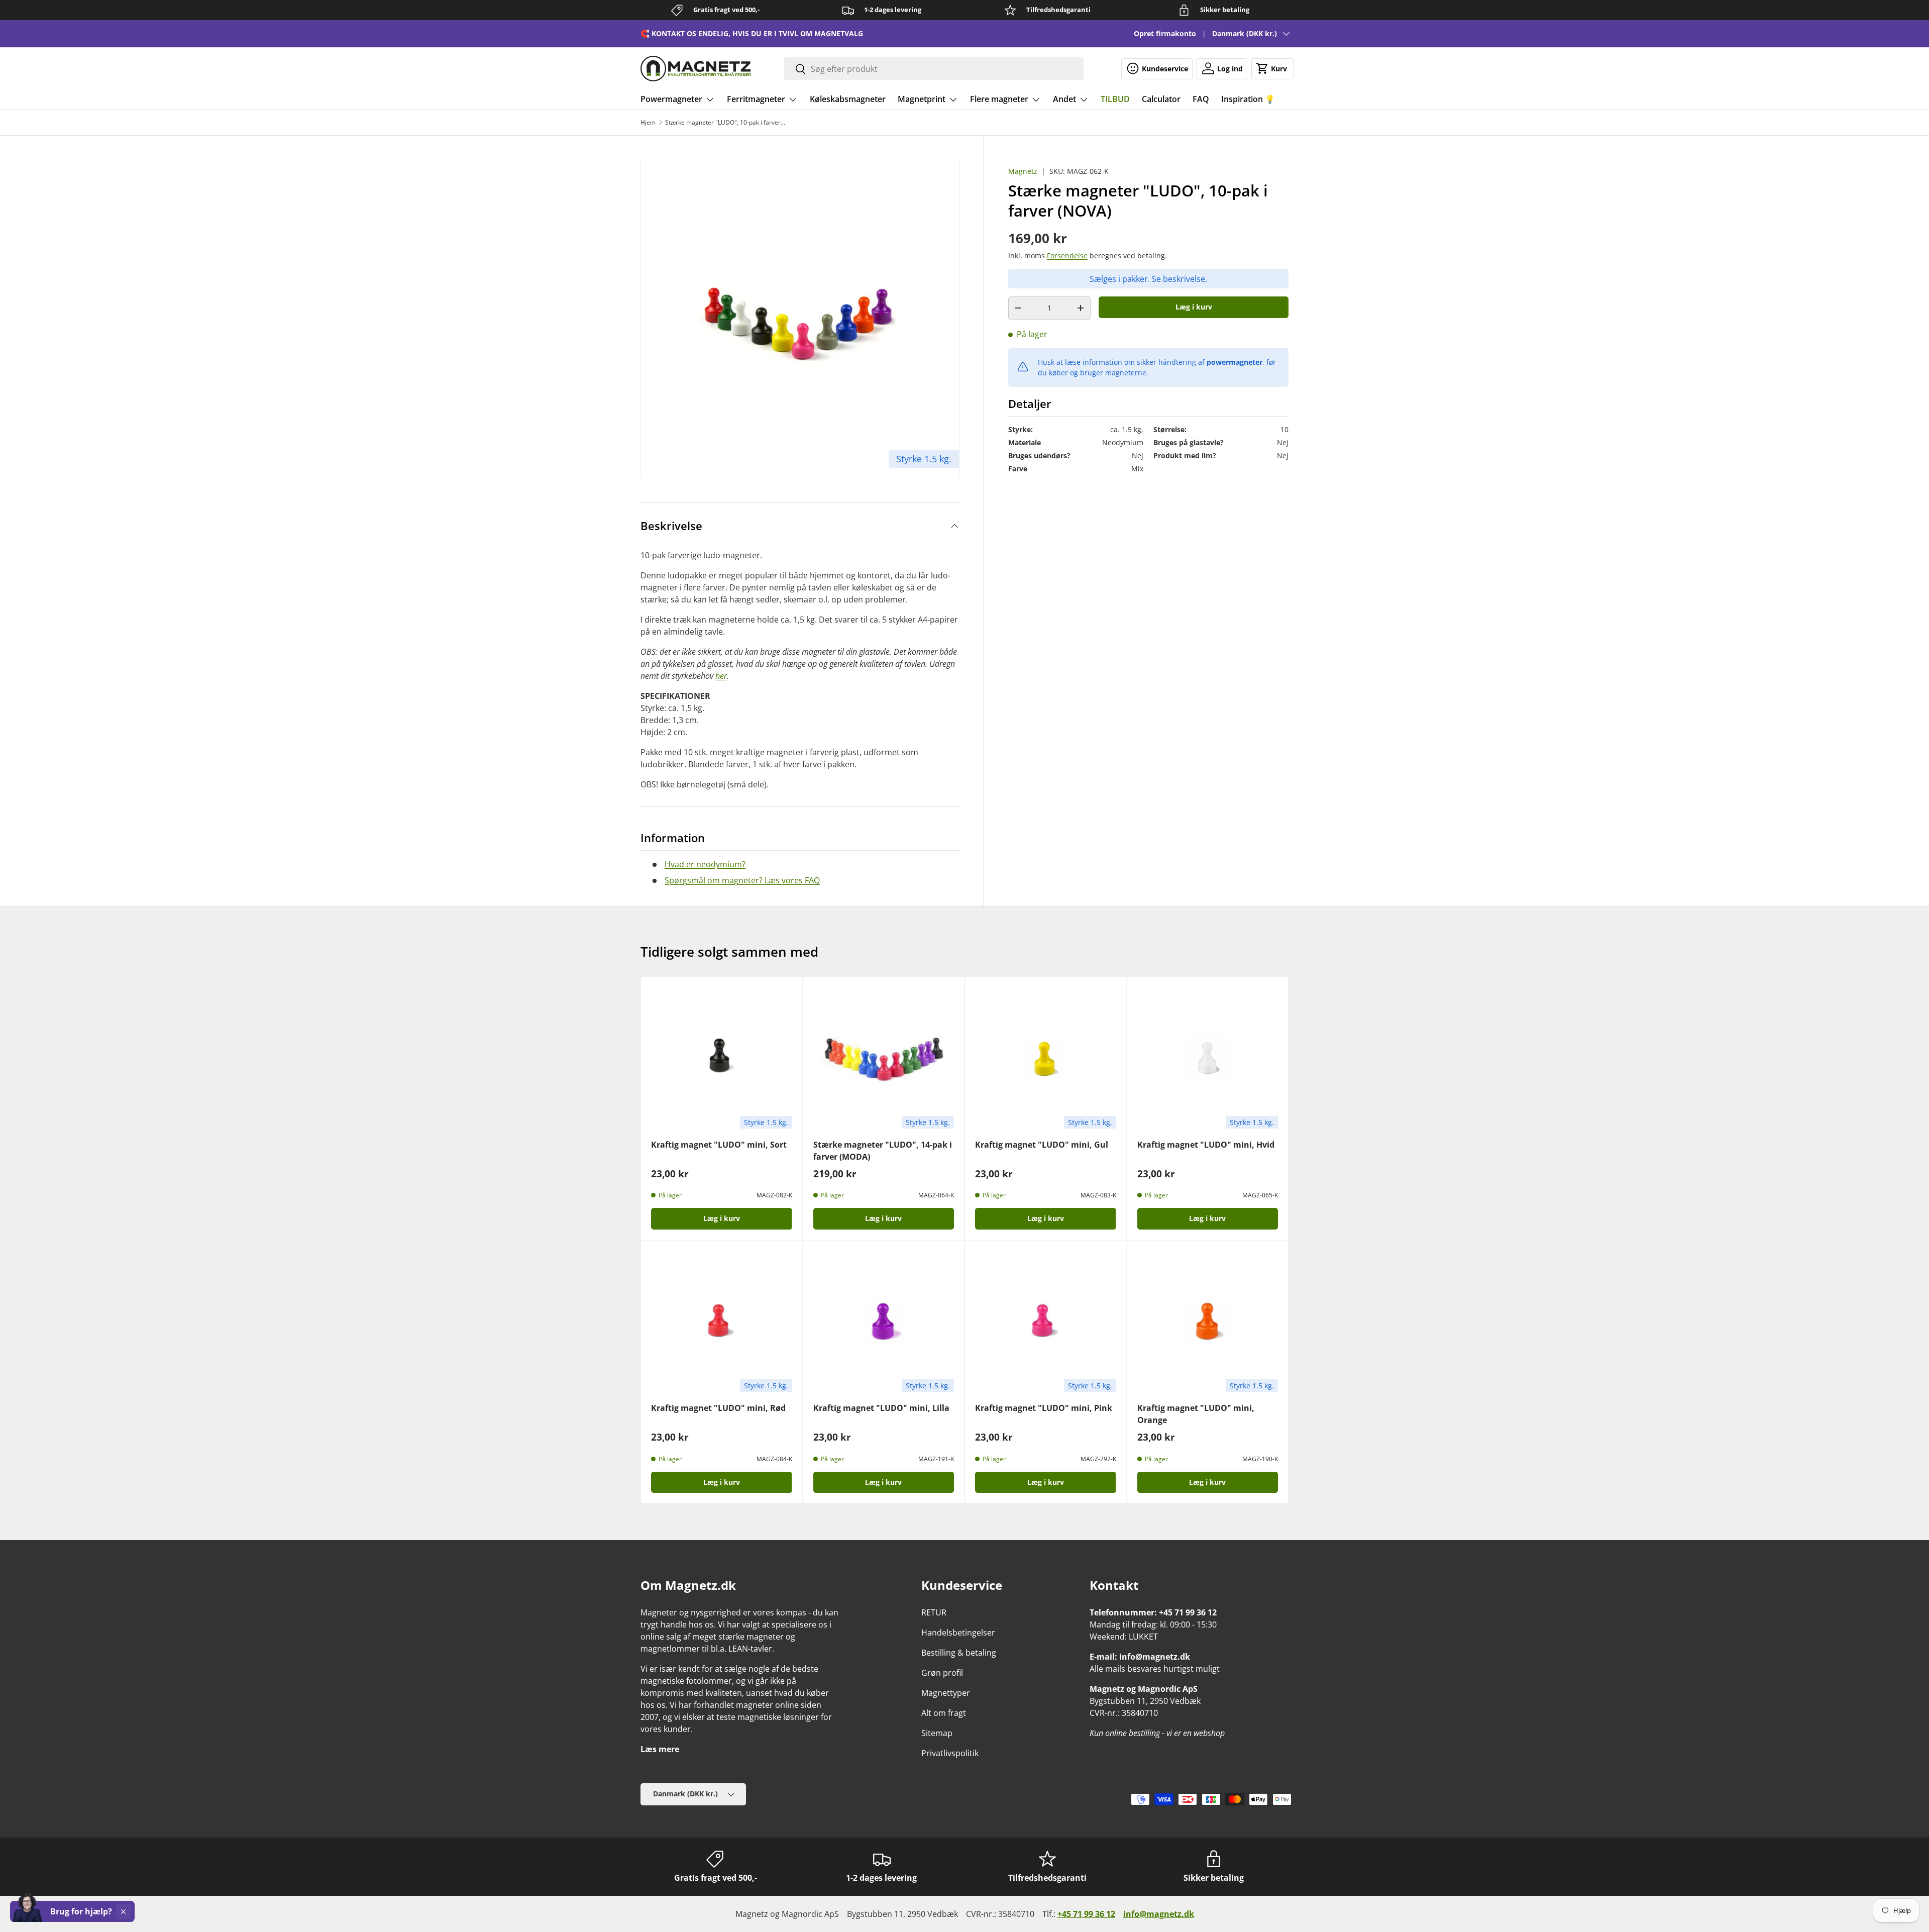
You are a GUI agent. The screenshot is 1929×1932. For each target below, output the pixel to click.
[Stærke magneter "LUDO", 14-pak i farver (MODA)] (884, 1058)
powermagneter (1235, 362)
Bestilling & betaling (959, 1653)
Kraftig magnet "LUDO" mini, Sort (719, 1145)
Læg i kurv (1194, 307)
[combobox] (934, 69)
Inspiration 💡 (1248, 99)
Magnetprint (922, 99)
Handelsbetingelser (958, 1633)
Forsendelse (1067, 256)
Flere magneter (999, 99)
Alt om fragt (944, 1713)
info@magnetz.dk (1159, 1914)
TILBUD (1115, 99)
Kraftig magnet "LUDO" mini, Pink (1044, 1408)
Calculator (1161, 99)
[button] (1272, 68)
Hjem (648, 123)
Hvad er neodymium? (705, 864)
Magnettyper (946, 1693)
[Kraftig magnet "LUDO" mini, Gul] (1046, 1058)
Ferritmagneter (756, 99)
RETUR (934, 1612)
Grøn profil (942, 1673)
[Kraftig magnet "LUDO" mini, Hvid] (1208, 1058)
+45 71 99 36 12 (1086, 1914)
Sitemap (937, 1733)
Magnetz (1023, 171)
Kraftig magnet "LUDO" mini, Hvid (1206, 1145)
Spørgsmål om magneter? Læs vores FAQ (742, 880)
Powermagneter (671, 99)
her (721, 676)
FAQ (1201, 99)
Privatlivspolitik (950, 1753)
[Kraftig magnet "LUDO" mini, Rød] (722, 1321)
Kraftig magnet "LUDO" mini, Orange (1196, 1414)
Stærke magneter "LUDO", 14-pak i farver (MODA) (883, 1151)
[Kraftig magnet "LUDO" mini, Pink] (1046, 1321)
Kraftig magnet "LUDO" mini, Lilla (881, 1408)
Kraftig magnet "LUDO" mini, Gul (1042, 1145)
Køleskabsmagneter (848, 99)
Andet (1064, 99)
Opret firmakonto (1165, 33)
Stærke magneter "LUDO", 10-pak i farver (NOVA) (725, 123)
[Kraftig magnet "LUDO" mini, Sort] (722, 1058)
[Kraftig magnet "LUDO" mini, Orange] (1208, 1321)
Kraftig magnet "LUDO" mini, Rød (718, 1408)
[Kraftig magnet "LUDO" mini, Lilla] (884, 1321)
